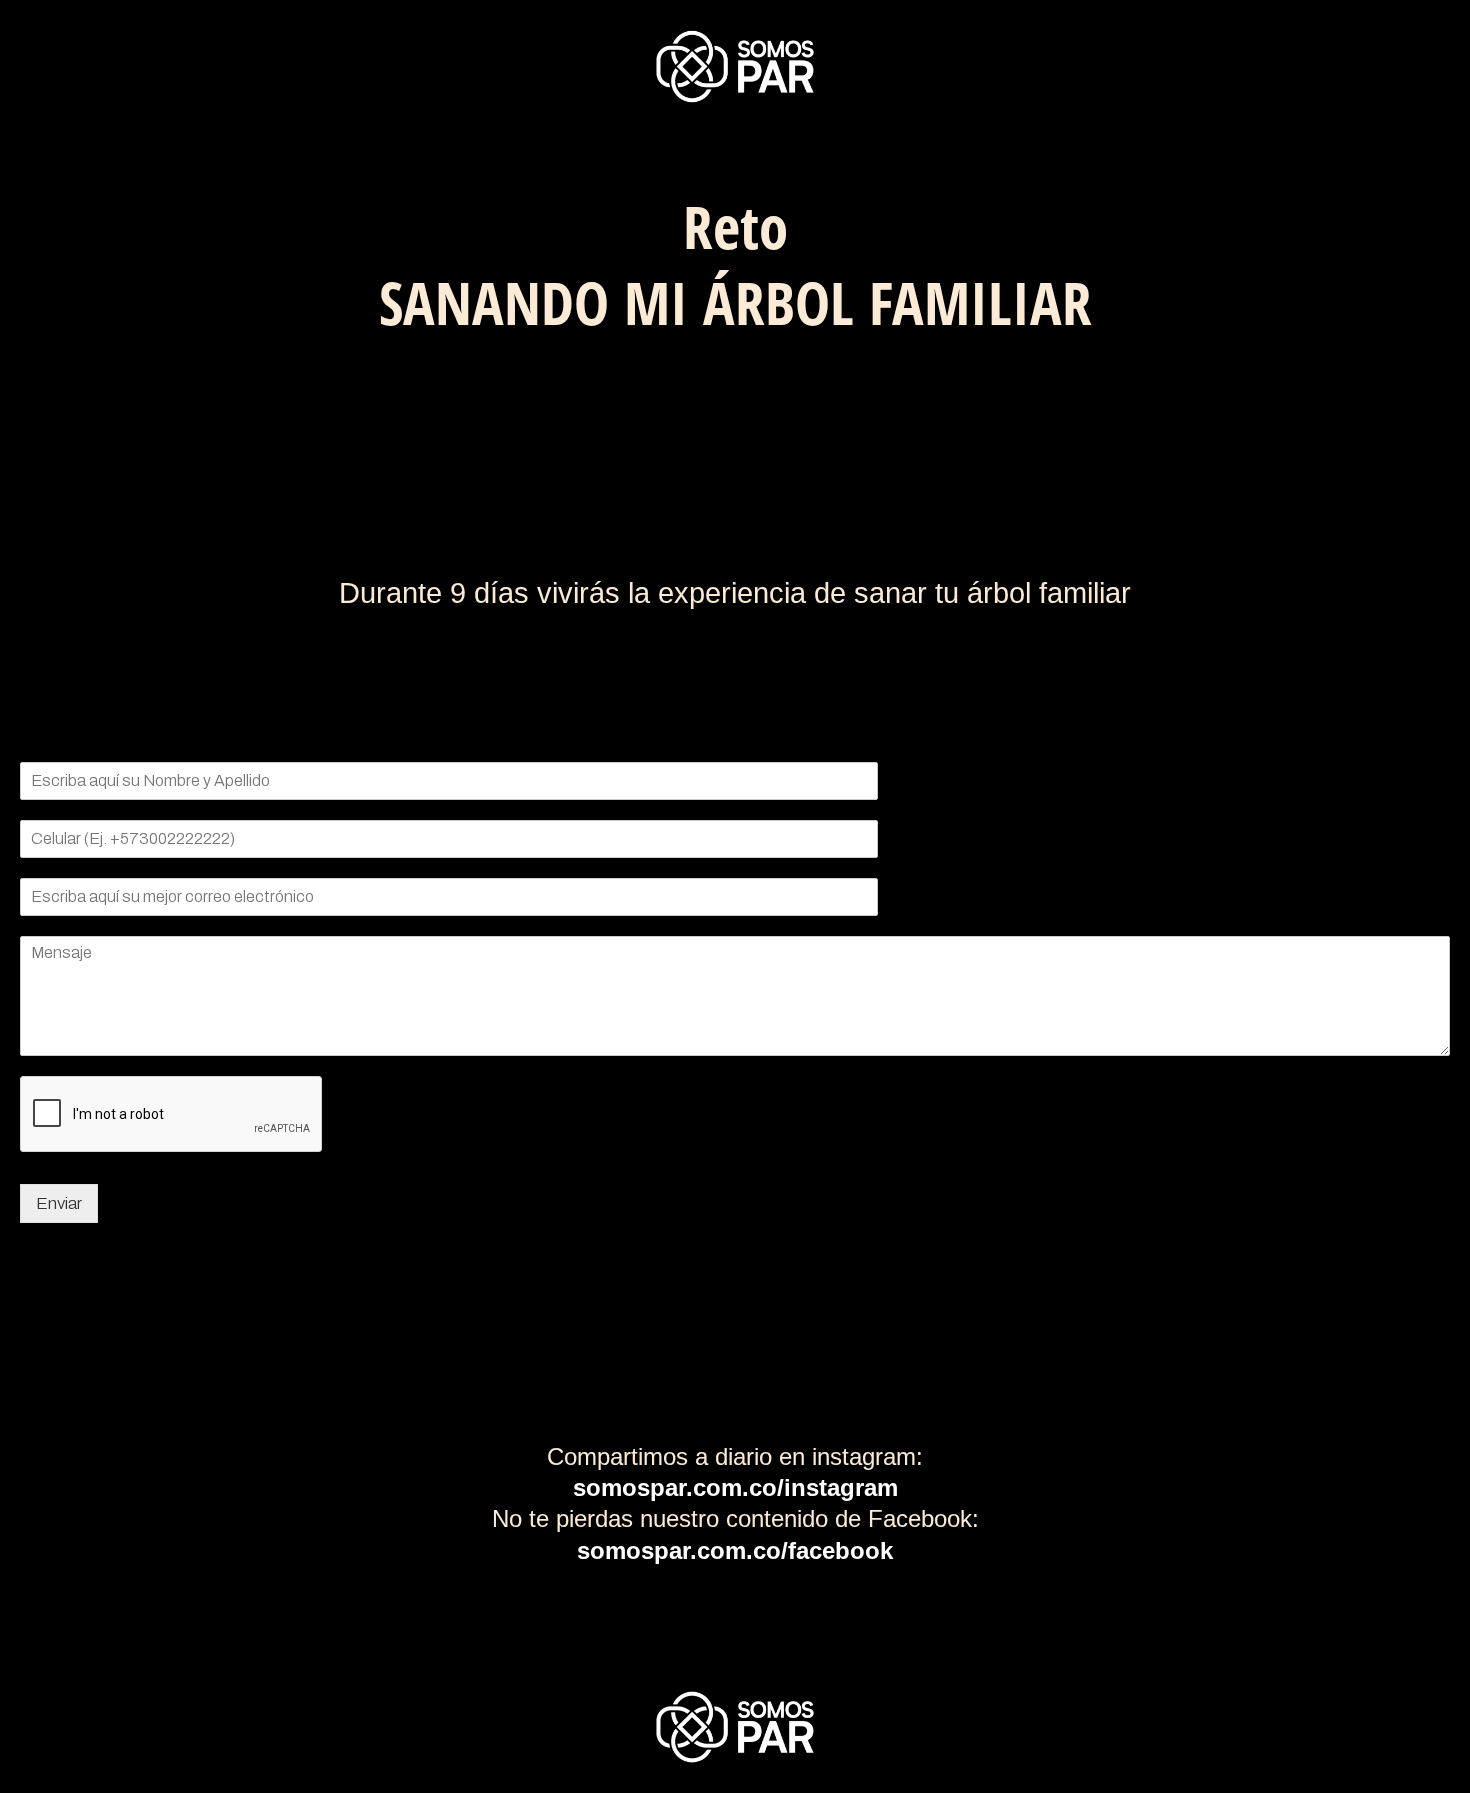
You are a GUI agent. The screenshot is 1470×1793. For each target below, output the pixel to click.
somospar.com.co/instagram (735, 1487)
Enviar (59, 1203)
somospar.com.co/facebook (735, 1550)
